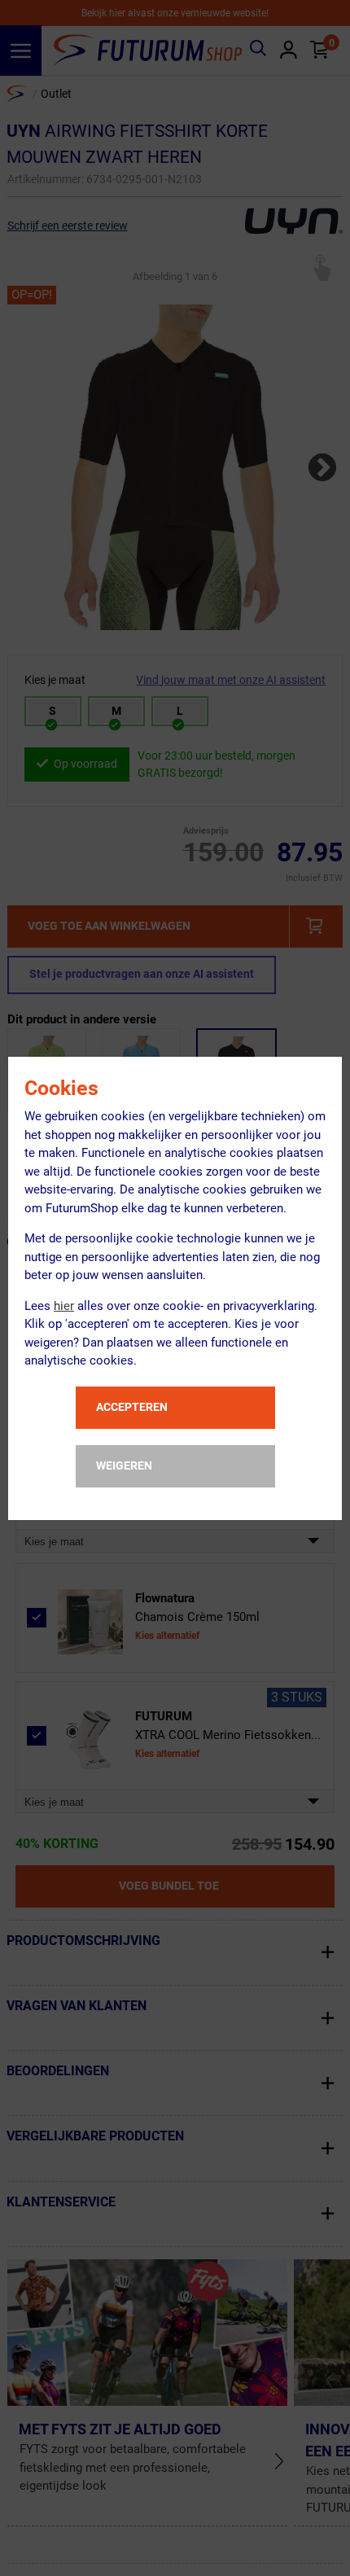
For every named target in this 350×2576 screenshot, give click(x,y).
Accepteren (132, 1407)
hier (64, 1306)
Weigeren (124, 1465)
